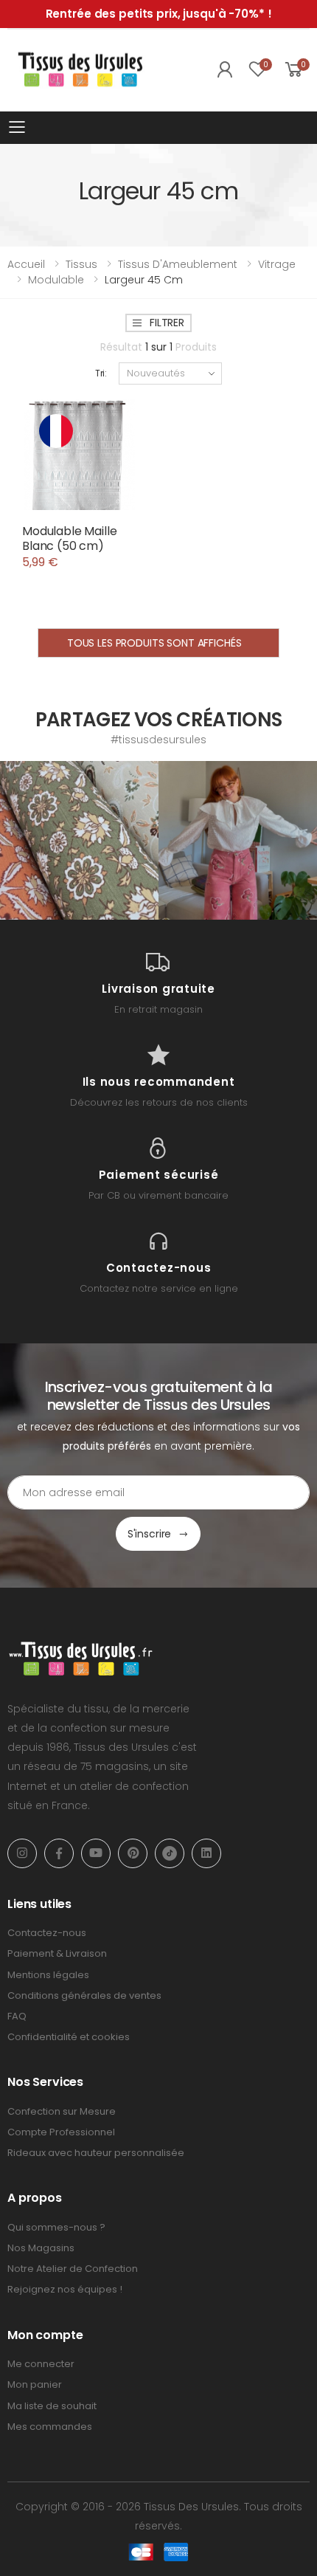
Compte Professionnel (61, 2132)
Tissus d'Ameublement (178, 264)
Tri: (101, 373)
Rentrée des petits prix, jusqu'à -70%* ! (159, 14)
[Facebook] (59, 1853)
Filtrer (167, 323)
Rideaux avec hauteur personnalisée (96, 2153)
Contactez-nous (47, 1933)
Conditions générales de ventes (84, 1995)
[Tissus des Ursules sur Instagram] (79, 840)
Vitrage (277, 264)
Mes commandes (50, 2427)
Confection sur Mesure (62, 2111)
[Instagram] (22, 1853)
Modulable (56, 280)
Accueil (26, 264)
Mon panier (35, 2384)
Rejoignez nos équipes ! (65, 2289)
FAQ (17, 2016)
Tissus (81, 264)
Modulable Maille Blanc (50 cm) (69, 538)
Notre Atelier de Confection (73, 2269)
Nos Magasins (41, 2248)
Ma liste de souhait (52, 2406)
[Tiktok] (170, 1853)
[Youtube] (96, 1853)
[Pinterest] (133, 1853)
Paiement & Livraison (57, 1953)
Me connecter (41, 2364)
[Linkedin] (206, 1853)
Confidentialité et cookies (69, 2037)
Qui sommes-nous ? (56, 2227)
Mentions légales (48, 1975)
